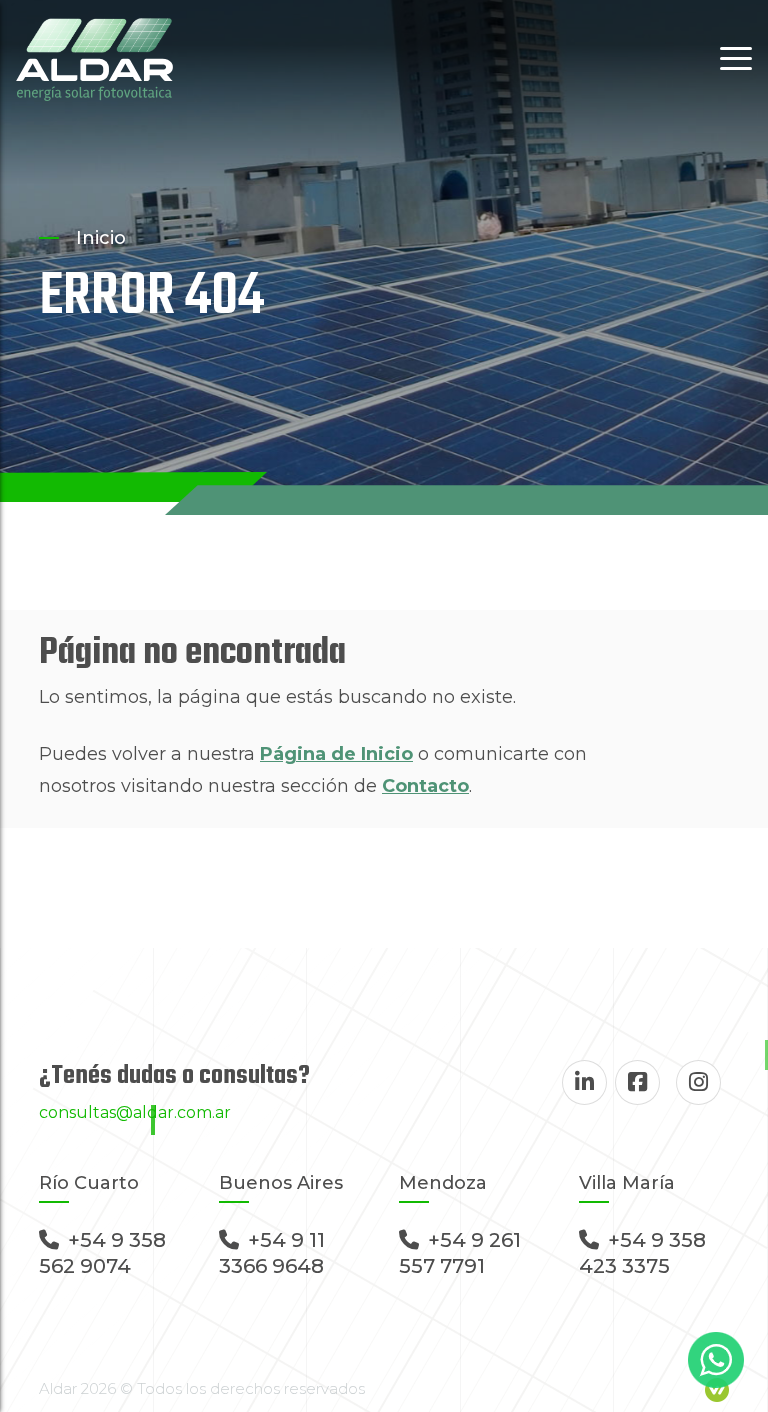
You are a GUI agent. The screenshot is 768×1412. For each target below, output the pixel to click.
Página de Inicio (336, 754)
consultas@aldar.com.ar (135, 1112)
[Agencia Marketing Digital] (717, 1388)
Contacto (425, 786)
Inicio (101, 238)
